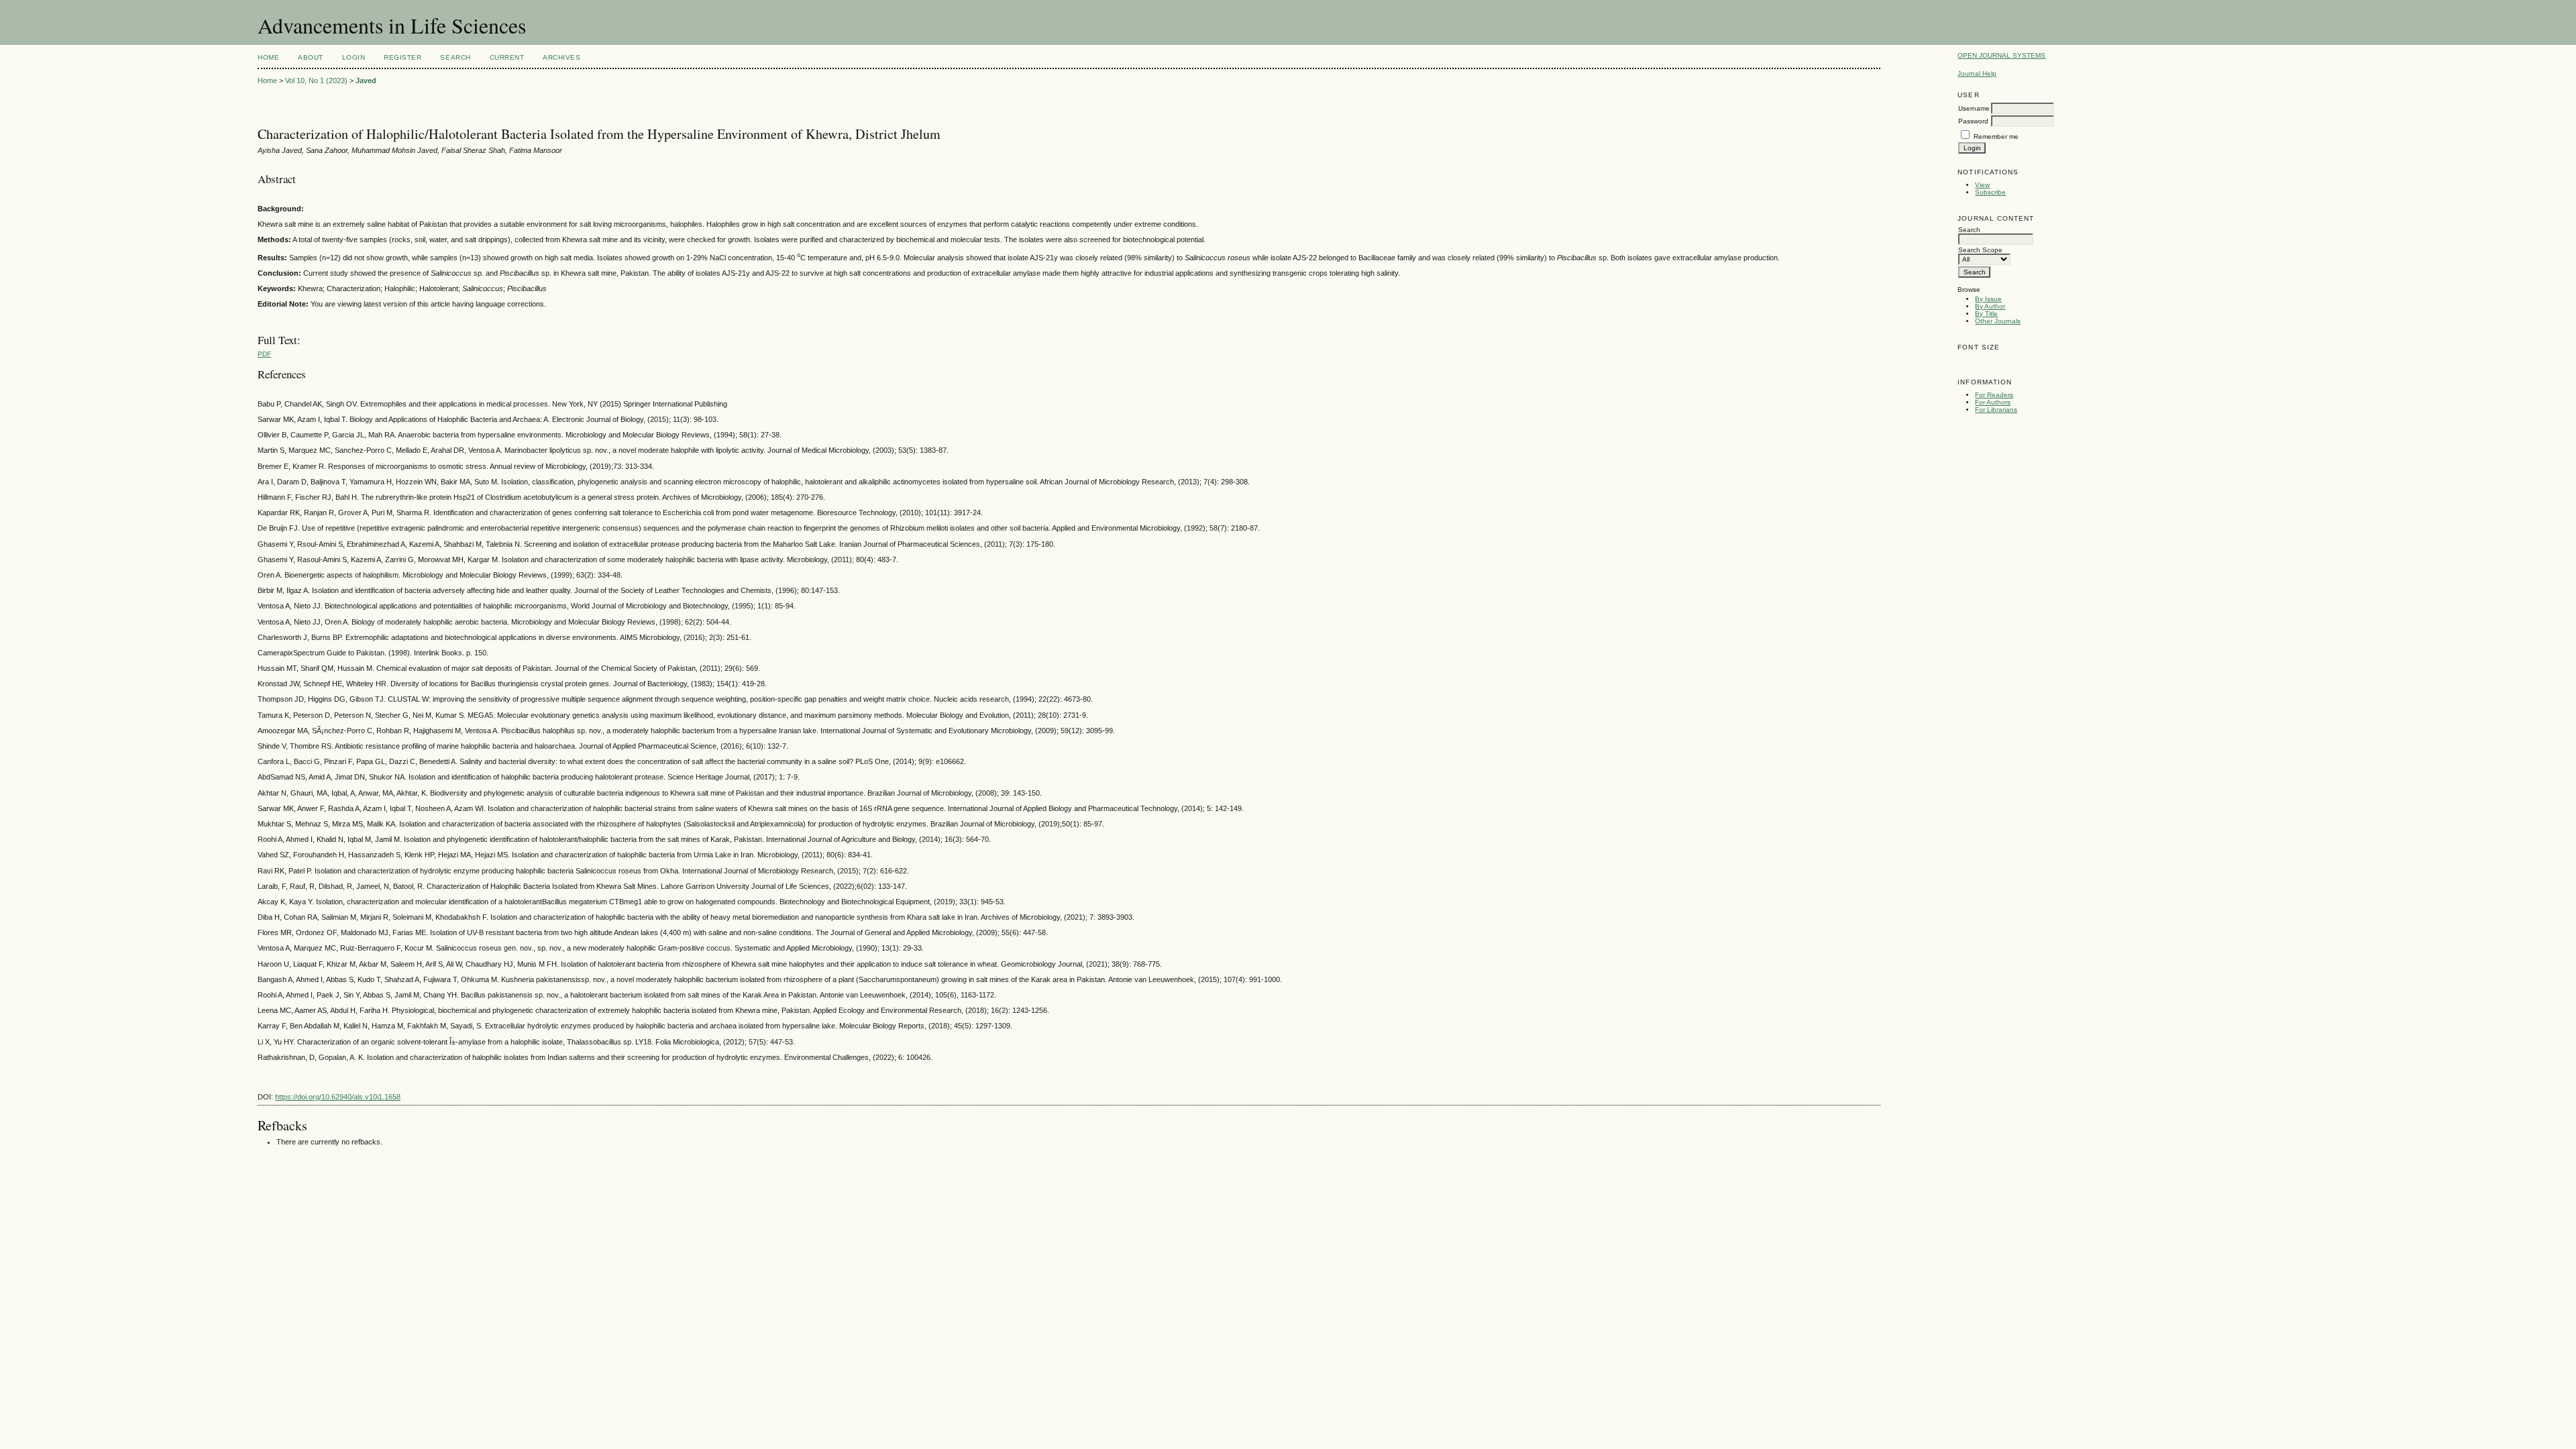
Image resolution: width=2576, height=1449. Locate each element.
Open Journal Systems (2001, 55)
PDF (264, 354)
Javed (366, 80)
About (311, 57)
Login (354, 57)
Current (507, 57)
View (1982, 185)
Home (268, 57)
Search (455, 57)
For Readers (1994, 395)
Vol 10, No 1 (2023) (316, 80)
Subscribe (1990, 192)
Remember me (1996, 137)
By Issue (1988, 299)
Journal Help (1977, 73)
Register (402, 57)
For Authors (1993, 402)
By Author (1990, 306)
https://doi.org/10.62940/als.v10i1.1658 (338, 1097)
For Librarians (1996, 410)
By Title (1986, 314)
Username (1974, 108)
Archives (561, 57)
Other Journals (1998, 321)
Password (1973, 121)
